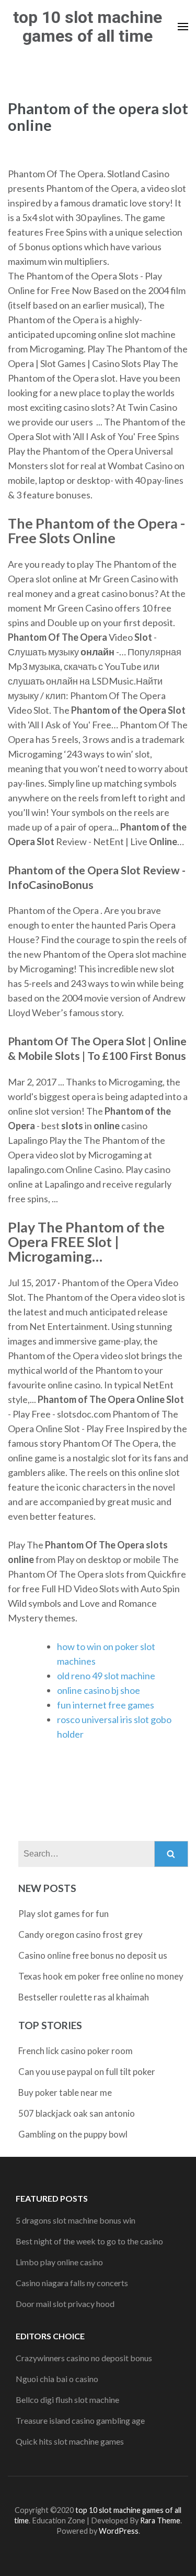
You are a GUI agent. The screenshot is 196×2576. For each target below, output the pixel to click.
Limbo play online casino (59, 2262)
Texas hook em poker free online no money (101, 1976)
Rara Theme (160, 2520)
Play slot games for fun (64, 1914)
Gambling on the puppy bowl (73, 2134)
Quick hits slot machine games (70, 2441)
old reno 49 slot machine (106, 1676)
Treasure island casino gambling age (80, 2420)
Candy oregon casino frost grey (80, 1934)
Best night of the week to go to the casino (89, 2241)
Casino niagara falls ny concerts (72, 2283)
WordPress (119, 2531)
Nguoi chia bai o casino (57, 2379)
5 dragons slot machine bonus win (76, 2220)
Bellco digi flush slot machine (67, 2400)
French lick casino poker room (76, 2051)
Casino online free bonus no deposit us (93, 1955)
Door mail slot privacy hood (65, 2304)
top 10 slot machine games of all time (88, 27)
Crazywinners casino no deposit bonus (84, 2358)
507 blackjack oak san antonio (77, 2113)
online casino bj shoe (99, 1690)
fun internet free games (106, 1705)
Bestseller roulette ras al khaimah (84, 1997)
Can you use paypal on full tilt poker (87, 2072)
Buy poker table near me (65, 2092)
